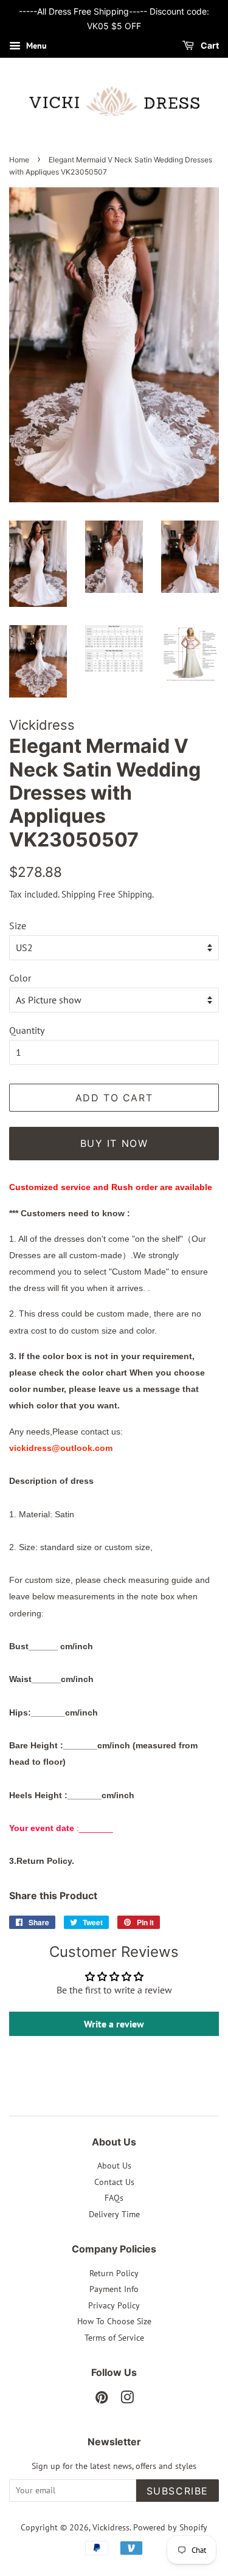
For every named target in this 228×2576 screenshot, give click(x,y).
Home (19, 160)
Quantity (27, 1030)
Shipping (78, 894)
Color (20, 978)
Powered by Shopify (170, 2527)
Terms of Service (114, 2338)
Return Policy (114, 2273)
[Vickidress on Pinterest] (102, 2400)
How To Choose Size (114, 2321)
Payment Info (114, 2289)
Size (18, 926)
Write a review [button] (114, 2024)
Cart (209, 45)
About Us (114, 2166)
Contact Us (114, 2182)
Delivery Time (114, 2214)
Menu (35, 46)
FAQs (114, 2198)
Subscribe (178, 2491)
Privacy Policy (114, 2305)
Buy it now (114, 1143)
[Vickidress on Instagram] (127, 2400)
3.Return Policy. (42, 1861)
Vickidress (111, 2527)
